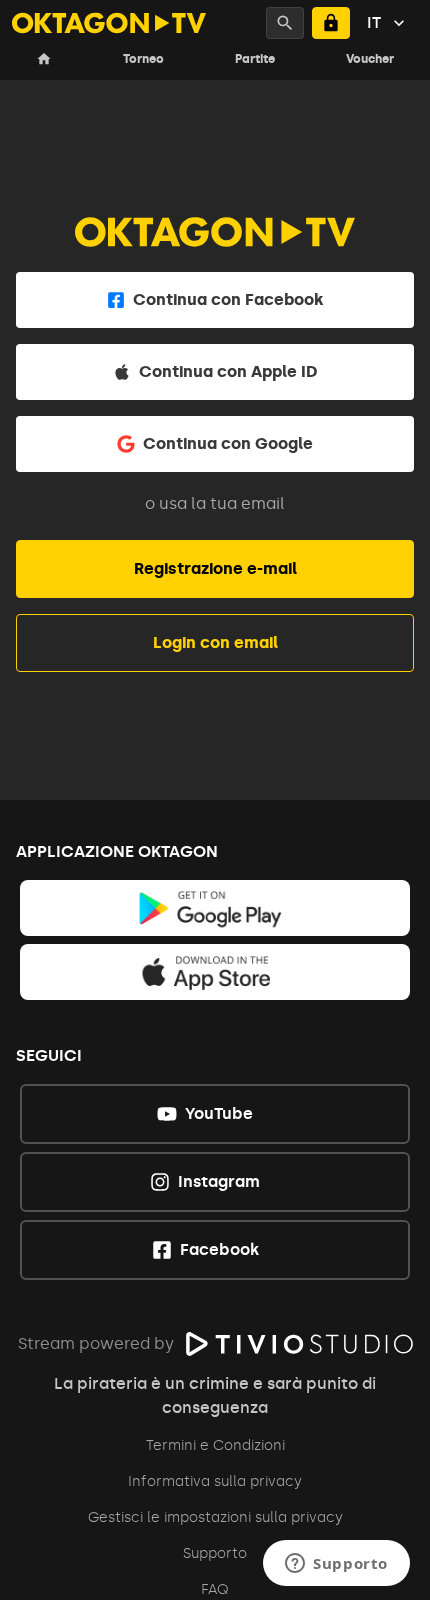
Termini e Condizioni (215, 1445)
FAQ (215, 1589)
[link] (215, 908)
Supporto (215, 1553)
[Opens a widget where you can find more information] (336, 1565)
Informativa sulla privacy (215, 1481)
